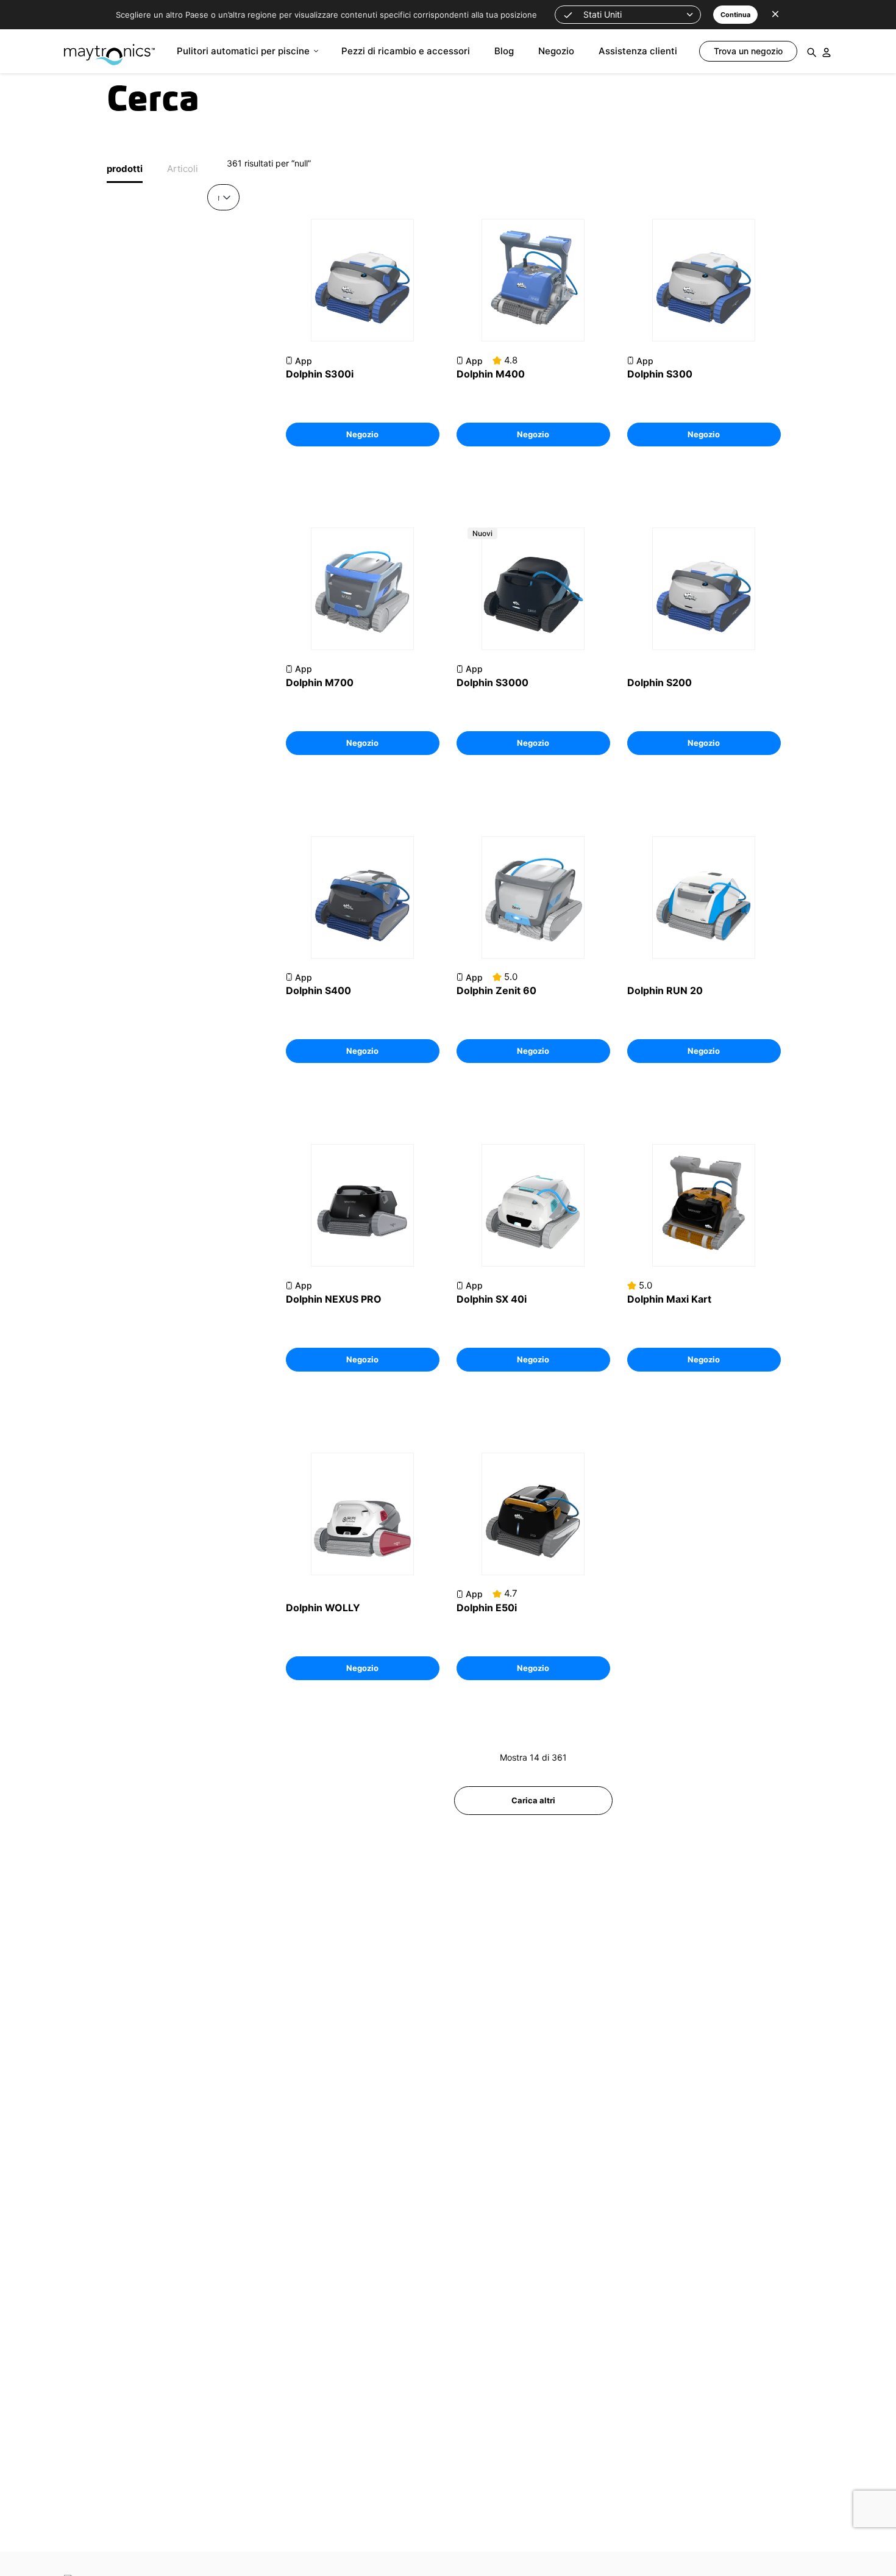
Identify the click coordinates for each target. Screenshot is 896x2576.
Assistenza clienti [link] (638, 51)
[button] (628, 15)
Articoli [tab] (183, 169)
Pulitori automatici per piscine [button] (243, 51)
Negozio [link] (556, 51)
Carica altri (533, 1800)
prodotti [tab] (125, 169)
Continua (735, 15)
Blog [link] (504, 51)
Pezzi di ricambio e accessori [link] (406, 51)
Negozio (362, 434)
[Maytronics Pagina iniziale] (109, 48)
